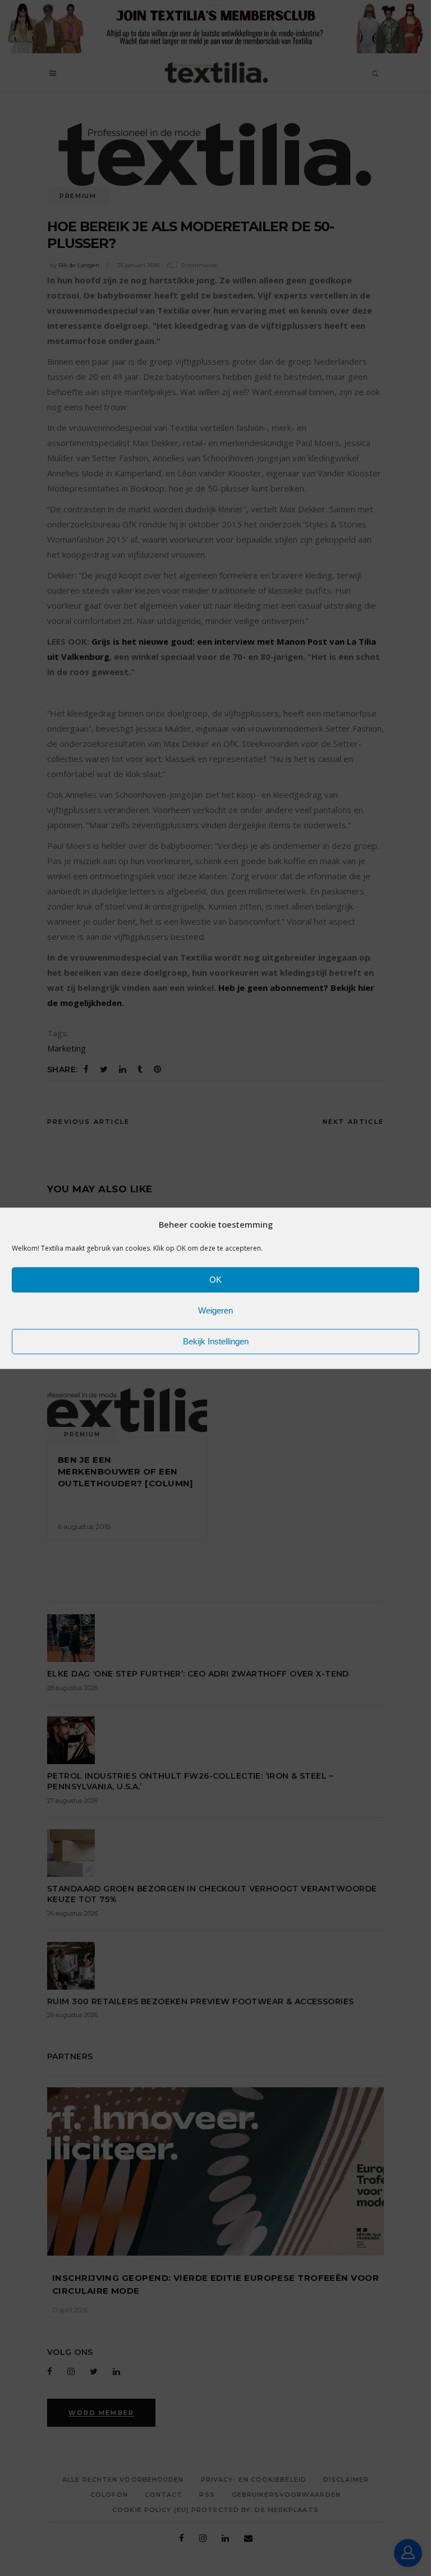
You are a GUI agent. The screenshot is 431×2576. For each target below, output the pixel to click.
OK (215, 1280)
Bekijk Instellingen (216, 1341)
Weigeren (215, 1310)
